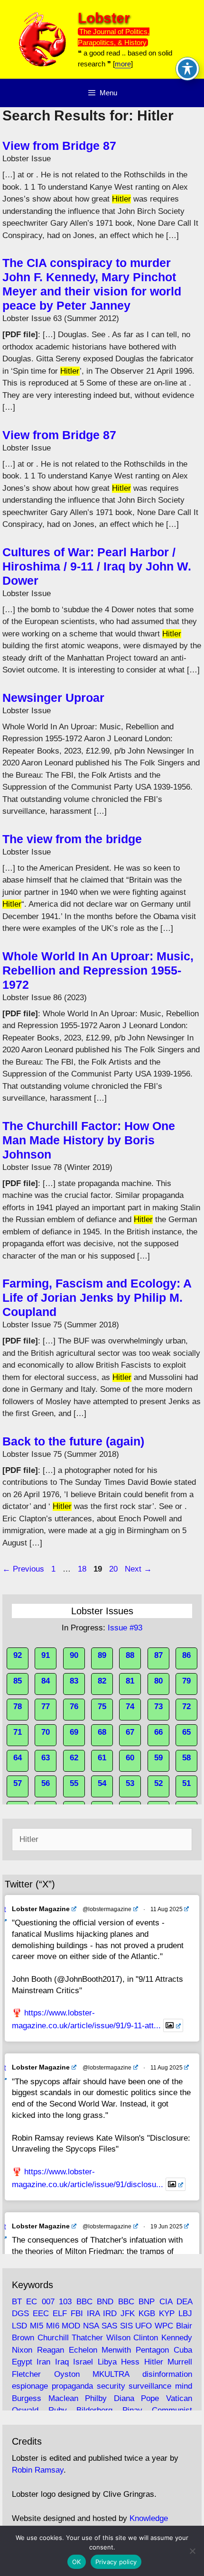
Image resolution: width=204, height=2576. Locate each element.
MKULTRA (111, 2374)
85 (18, 1681)
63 (46, 1758)
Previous (23, 1569)
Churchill (53, 2338)
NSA (91, 2326)
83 (74, 1681)
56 (46, 1783)
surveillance (150, 2386)
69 (74, 1732)
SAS (109, 2326)
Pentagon (152, 2350)
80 (158, 1681)
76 (74, 1707)
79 (186, 1681)
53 (130, 1783)
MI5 (37, 2326)
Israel (83, 2362)
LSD (19, 2326)
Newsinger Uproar (53, 698)
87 (158, 1655)
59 (158, 1758)
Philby (96, 2398)
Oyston (67, 2374)
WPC (164, 2326)
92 (18, 1655)
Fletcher (26, 2374)
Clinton (146, 2338)
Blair (184, 2326)
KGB (147, 2314)
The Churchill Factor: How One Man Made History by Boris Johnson (89, 1140)
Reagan (51, 2350)
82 (102, 1681)
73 (158, 1707)
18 (83, 1569)
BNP (147, 2302)
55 (74, 1783)
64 (18, 1758)
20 (114, 1569)
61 (102, 1758)
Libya (107, 2362)
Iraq (62, 2362)
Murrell (180, 2362)
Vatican (179, 2398)
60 (130, 1758)
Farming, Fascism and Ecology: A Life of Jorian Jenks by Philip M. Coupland (97, 1297)
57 (18, 1783)
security (111, 2386)
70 (46, 1732)
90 (74, 1655)
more (123, 64)
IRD (110, 2314)
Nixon (22, 2350)
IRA (93, 2314)
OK (77, 2562)
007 (48, 2302)
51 (186, 1783)
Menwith (116, 2350)
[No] (192, 2551)
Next (138, 1569)
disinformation (167, 2374)
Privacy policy (116, 2562)
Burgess (27, 2398)
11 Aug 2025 (167, 1909)
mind (184, 2386)
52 (158, 1783)
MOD (71, 2326)
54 (102, 1783)
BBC (84, 2302)
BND (105, 2302)
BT (17, 2302)
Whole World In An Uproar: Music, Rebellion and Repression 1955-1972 (98, 970)
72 (186, 1707)
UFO (144, 2326)
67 (130, 1732)
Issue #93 (125, 1628)
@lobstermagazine (107, 1909)
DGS (20, 2314)
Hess (130, 2362)
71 (18, 1732)
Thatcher (87, 2338)
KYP (167, 2314)
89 (102, 1655)
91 (46, 1655)
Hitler (154, 2362)
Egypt (22, 2362)
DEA (184, 2302)
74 (130, 1707)
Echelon (83, 2350)
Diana (124, 2398)
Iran (43, 2362)
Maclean (63, 2398)
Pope (150, 2398)
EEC (41, 2314)
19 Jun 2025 (167, 2226)
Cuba (183, 2350)
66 (158, 1732)
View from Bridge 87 (59, 146)
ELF (60, 2314)
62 (74, 1758)
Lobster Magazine (41, 1909)
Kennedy (177, 2338)
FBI (77, 2314)
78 (18, 1707)
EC (32, 2302)
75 (102, 1707)
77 (46, 1707)
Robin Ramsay (38, 2470)
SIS (126, 2326)
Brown (23, 2338)
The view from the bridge (72, 839)
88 (130, 1655)
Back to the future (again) (73, 1441)
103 (65, 2302)
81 (130, 1681)
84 (46, 1681)
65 (186, 1732)
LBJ (185, 2314)
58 (186, 1758)
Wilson (118, 2338)
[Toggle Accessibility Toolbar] (187, 69)
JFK (128, 2314)
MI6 (53, 2326)
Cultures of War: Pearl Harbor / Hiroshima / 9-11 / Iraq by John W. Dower (97, 566)
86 (186, 1655)
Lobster (104, 18)
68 (102, 1732)
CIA (166, 2302)
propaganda (72, 2386)
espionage (30, 2386)
